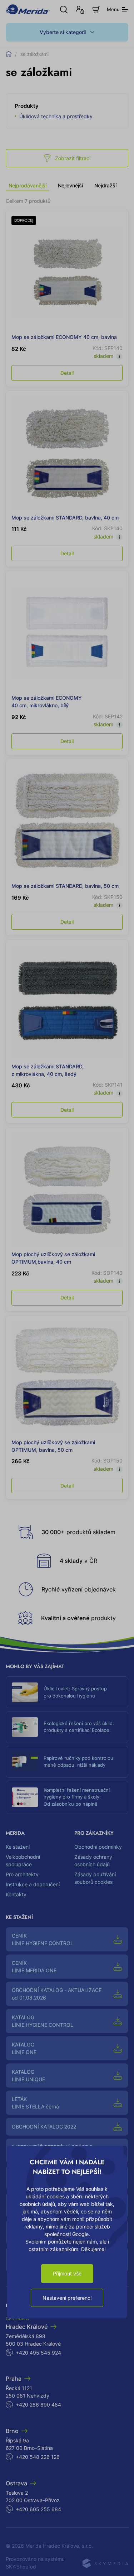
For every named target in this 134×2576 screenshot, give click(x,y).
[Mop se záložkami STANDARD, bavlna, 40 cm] (67, 452)
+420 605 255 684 (38, 2509)
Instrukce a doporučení (33, 1884)
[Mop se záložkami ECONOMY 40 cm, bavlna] (67, 272)
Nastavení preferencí (67, 2298)
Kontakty (16, 1894)
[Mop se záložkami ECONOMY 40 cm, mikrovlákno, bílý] (67, 633)
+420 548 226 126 (38, 2457)
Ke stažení (18, 1847)
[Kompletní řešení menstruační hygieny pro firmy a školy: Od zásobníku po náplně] (25, 1797)
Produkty (27, 106)
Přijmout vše (67, 2273)
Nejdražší (105, 185)
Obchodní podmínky (98, 1847)
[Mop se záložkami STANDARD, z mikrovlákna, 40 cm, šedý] (67, 1001)
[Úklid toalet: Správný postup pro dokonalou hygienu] (25, 1692)
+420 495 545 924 (38, 2353)
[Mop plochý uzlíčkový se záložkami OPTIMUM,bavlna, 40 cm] (67, 1189)
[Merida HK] (28, 9)
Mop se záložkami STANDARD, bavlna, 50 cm (65, 886)
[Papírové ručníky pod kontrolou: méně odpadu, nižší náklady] (25, 1762)
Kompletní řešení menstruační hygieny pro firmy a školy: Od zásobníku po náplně (77, 1797)
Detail (67, 373)
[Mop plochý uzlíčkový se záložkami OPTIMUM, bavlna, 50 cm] (67, 1377)
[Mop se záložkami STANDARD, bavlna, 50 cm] (67, 821)
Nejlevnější (70, 185)
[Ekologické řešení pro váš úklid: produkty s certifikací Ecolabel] (25, 1727)
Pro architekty (22, 1874)
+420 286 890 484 (38, 2405)
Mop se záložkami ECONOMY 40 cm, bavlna (64, 337)
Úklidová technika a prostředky (56, 116)
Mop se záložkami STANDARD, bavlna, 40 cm (65, 518)
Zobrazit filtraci (73, 158)
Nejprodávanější (28, 185)
